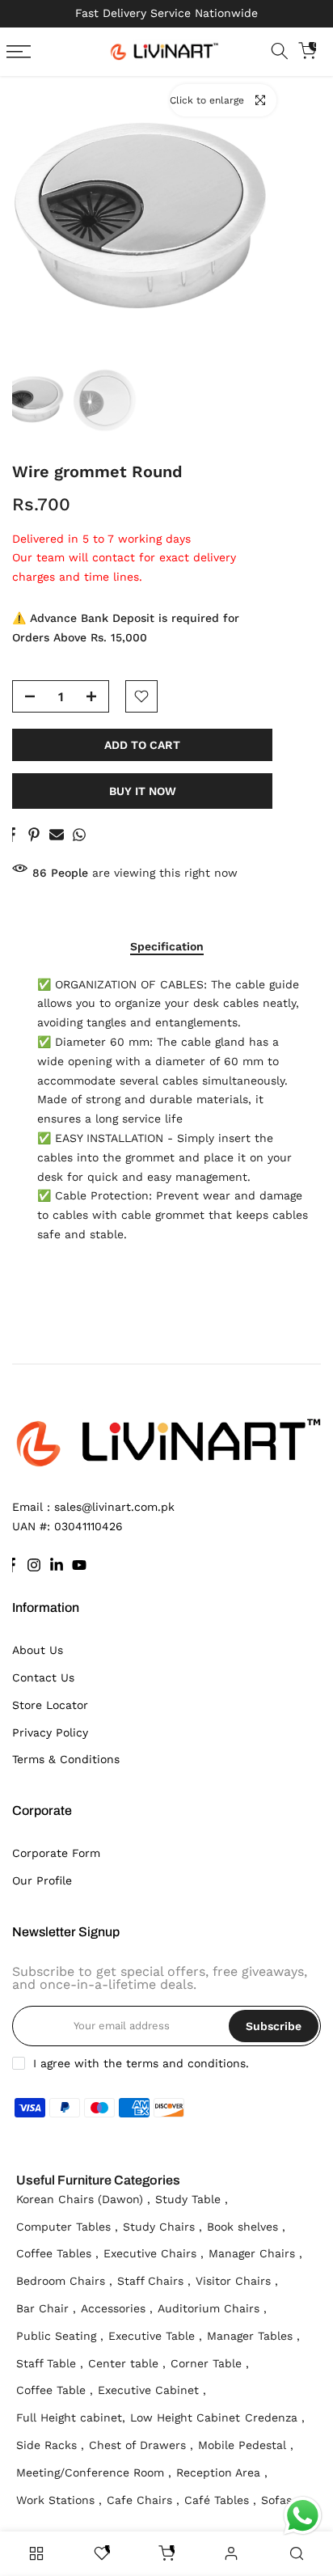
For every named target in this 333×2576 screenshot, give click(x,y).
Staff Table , (50, 2363)
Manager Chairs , (255, 2253)
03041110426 (89, 1526)
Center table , (127, 2363)
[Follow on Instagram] (34, 1565)
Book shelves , (246, 2227)
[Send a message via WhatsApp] (303, 2516)
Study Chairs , (162, 2227)
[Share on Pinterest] (34, 835)
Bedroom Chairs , (64, 2281)
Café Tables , (220, 2500)
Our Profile (42, 1880)
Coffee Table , (55, 2390)
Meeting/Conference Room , (94, 2472)
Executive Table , (155, 2336)
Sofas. (278, 2500)
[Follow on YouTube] (79, 1565)
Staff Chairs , (154, 2281)
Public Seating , (60, 2336)
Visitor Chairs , (237, 2281)
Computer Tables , (67, 2227)
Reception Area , (222, 2472)
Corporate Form (56, 1853)
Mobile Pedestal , (246, 2445)
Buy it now (143, 791)
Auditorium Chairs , (212, 2308)
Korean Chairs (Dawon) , (83, 2199)
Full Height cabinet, (71, 2417)
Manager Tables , (253, 2336)
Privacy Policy (50, 1732)
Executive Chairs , (154, 2253)
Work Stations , (59, 2500)
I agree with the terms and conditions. (141, 2063)
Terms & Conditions (66, 1759)
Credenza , (275, 2417)
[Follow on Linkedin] (57, 1565)
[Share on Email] (57, 835)
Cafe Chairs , (143, 2500)
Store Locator (50, 1705)
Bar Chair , (46, 2308)
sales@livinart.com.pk (114, 1507)
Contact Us (43, 1677)
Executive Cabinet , (152, 2390)
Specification (167, 946)
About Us (38, 1650)
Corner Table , (210, 2363)
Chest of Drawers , (141, 2445)
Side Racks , (50, 2445)
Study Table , (192, 2199)
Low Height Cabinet (185, 2417)
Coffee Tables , (57, 2253)
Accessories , (117, 2308)
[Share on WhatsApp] (79, 835)
